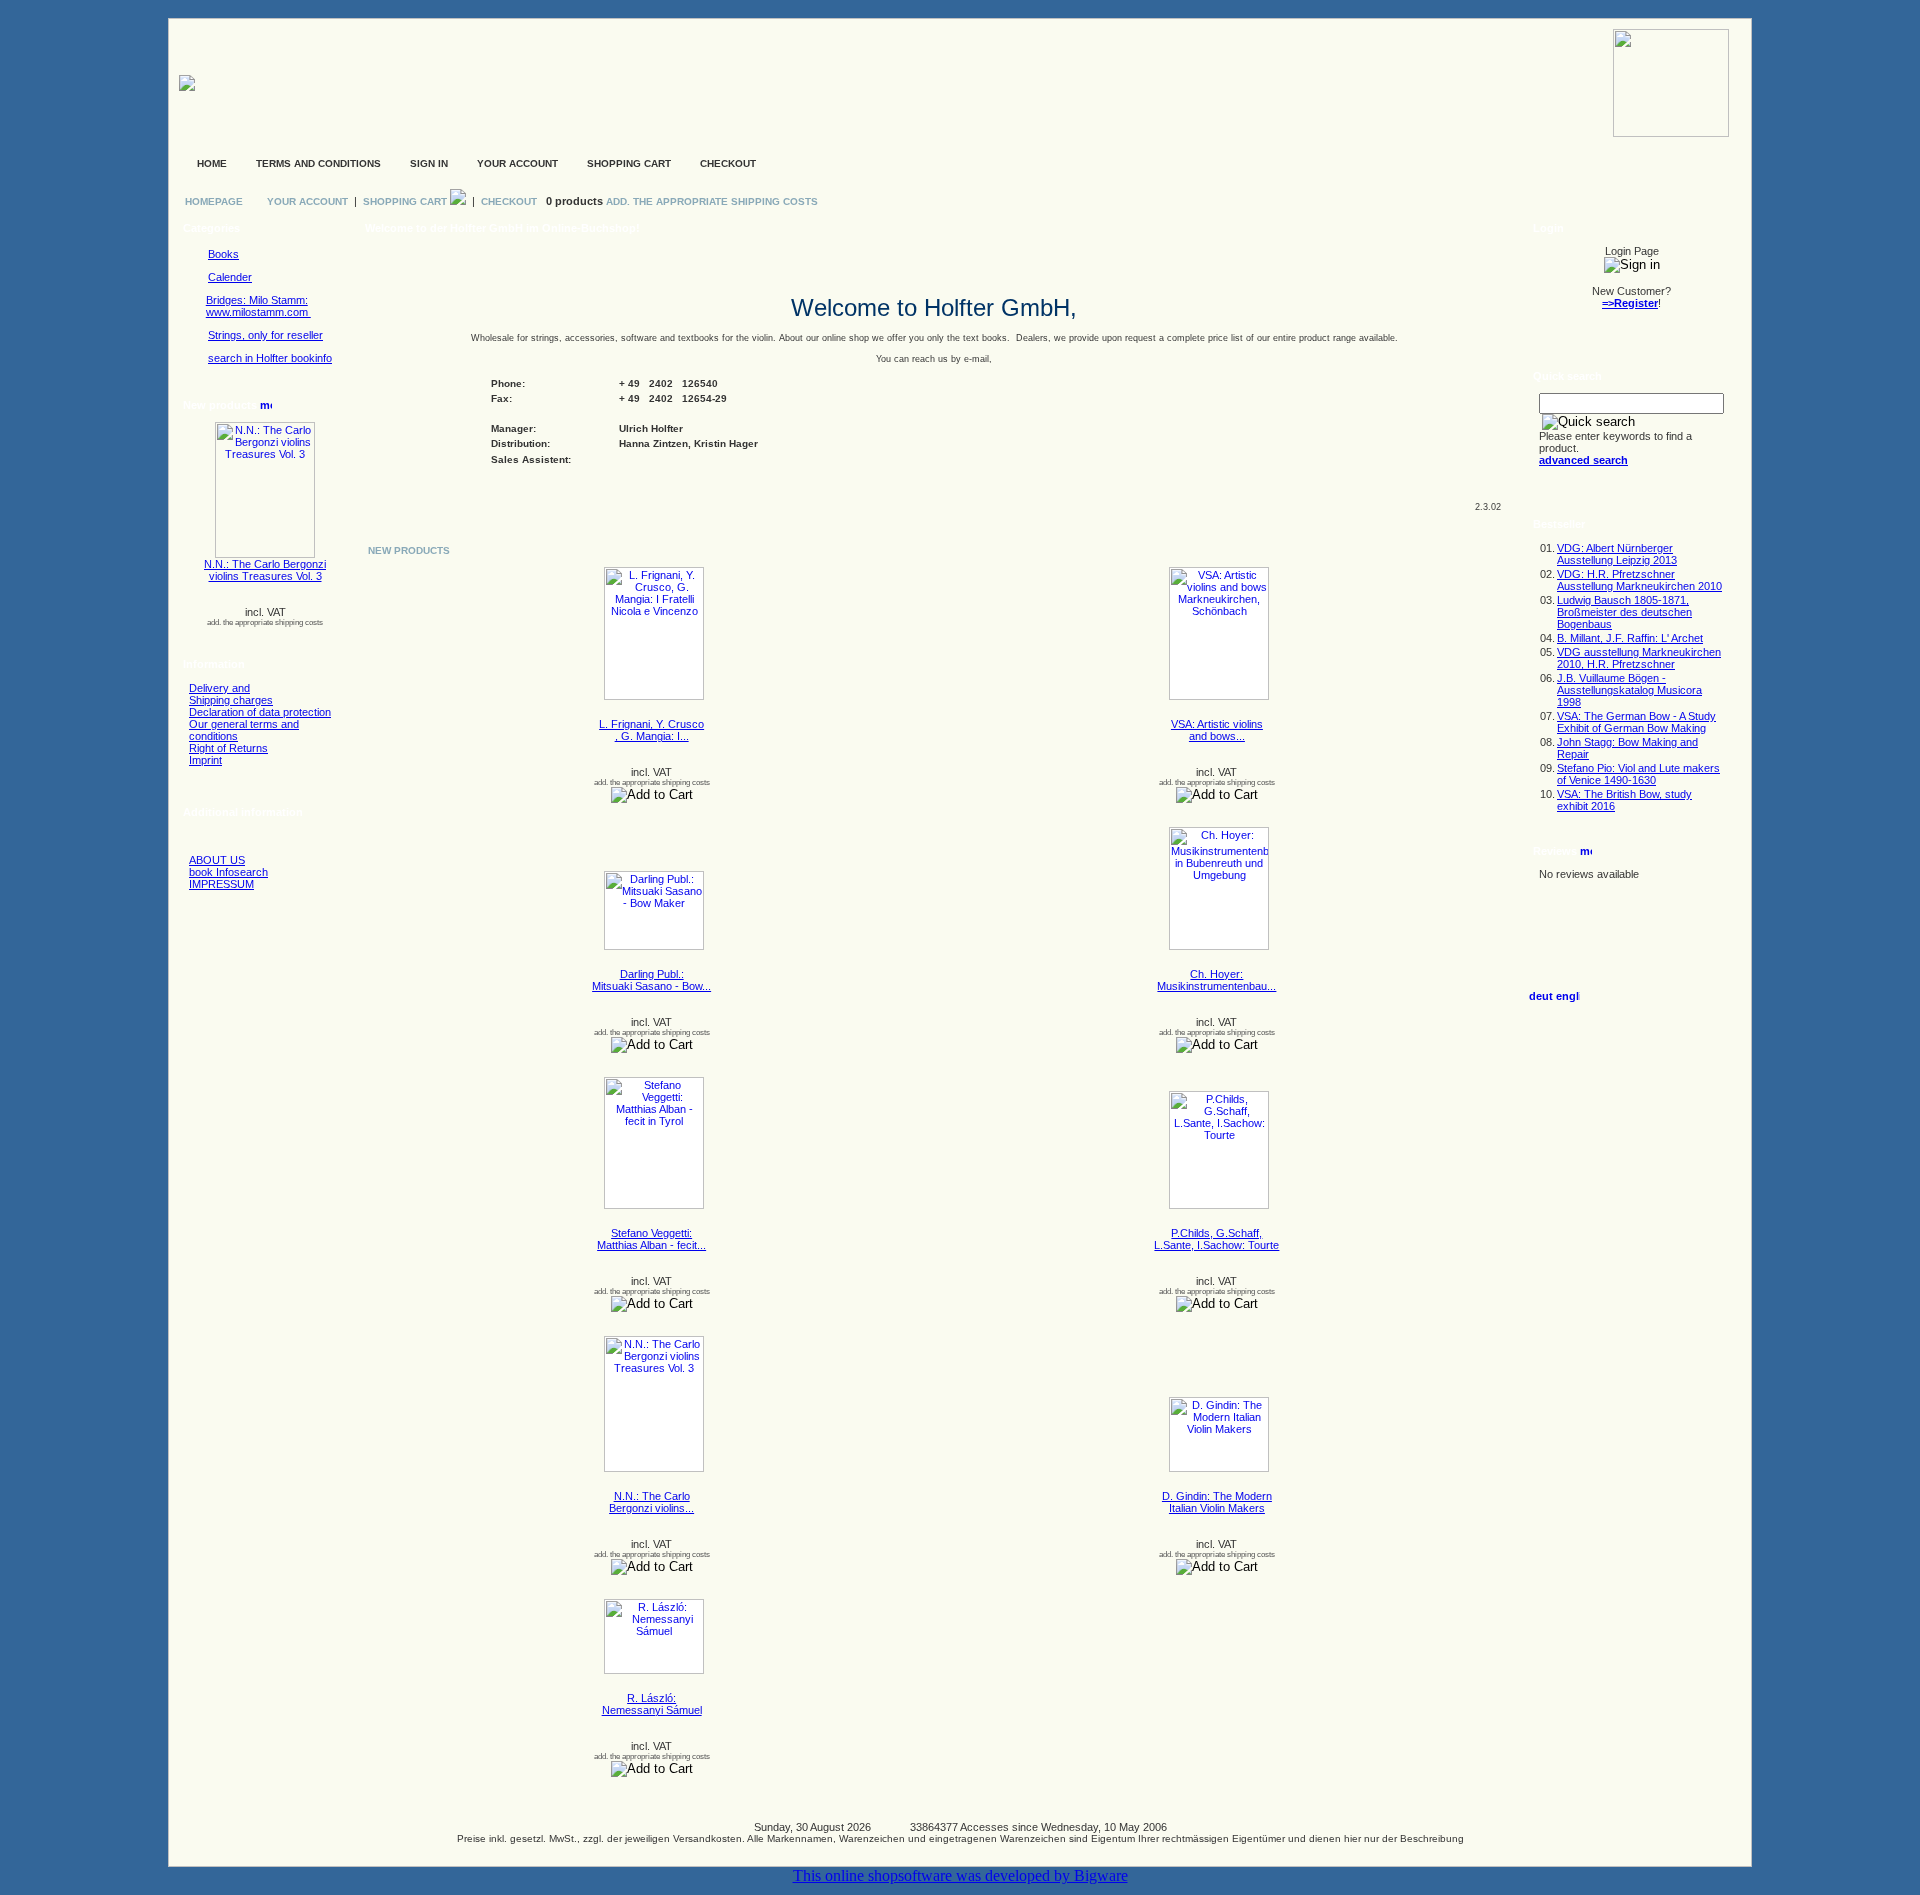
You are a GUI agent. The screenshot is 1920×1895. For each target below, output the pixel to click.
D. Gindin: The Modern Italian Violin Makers (1217, 1502)
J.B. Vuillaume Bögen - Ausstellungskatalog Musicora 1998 (1629, 690)
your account (307, 201)
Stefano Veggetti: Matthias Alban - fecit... (651, 1239)
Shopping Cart (406, 201)
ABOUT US (217, 860)
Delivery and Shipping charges (231, 694)
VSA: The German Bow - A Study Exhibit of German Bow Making (1636, 722)
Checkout (728, 163)
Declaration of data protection (260, 712)
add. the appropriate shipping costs (265, 622)
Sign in (429, 163)
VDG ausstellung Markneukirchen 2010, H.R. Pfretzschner (1639, 658)
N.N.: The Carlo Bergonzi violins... (651, 1502)
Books (223, 254)
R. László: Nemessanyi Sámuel (652, 1704)
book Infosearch (228, 872)
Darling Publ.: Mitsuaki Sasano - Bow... (651, 980)
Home (212, 163)
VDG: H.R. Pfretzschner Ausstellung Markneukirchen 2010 (1639, 580)
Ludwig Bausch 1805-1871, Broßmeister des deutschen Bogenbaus (1624, 612)
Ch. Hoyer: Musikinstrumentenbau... (1216, 980)
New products (409, 550)
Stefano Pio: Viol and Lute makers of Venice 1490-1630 (1638, 774)
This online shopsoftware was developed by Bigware (960, 1875)
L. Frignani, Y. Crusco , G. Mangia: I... (651, 730)
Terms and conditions (318, 163)
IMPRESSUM (221, 884)
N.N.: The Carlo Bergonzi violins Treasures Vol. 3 (265, 570)
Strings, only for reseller (265, 335)
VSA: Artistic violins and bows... (1217, 730)
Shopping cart (629, 163)
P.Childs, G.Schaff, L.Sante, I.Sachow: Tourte (1216, 1239)
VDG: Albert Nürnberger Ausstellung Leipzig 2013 (1617, 554)
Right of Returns (228, 748)
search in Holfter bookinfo (270, 358)
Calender (230, 277)
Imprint (205, 760)
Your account (517, 163)
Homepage (214, 201)
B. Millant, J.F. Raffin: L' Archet (1630, 638)
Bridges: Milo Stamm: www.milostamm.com (258, 306)
